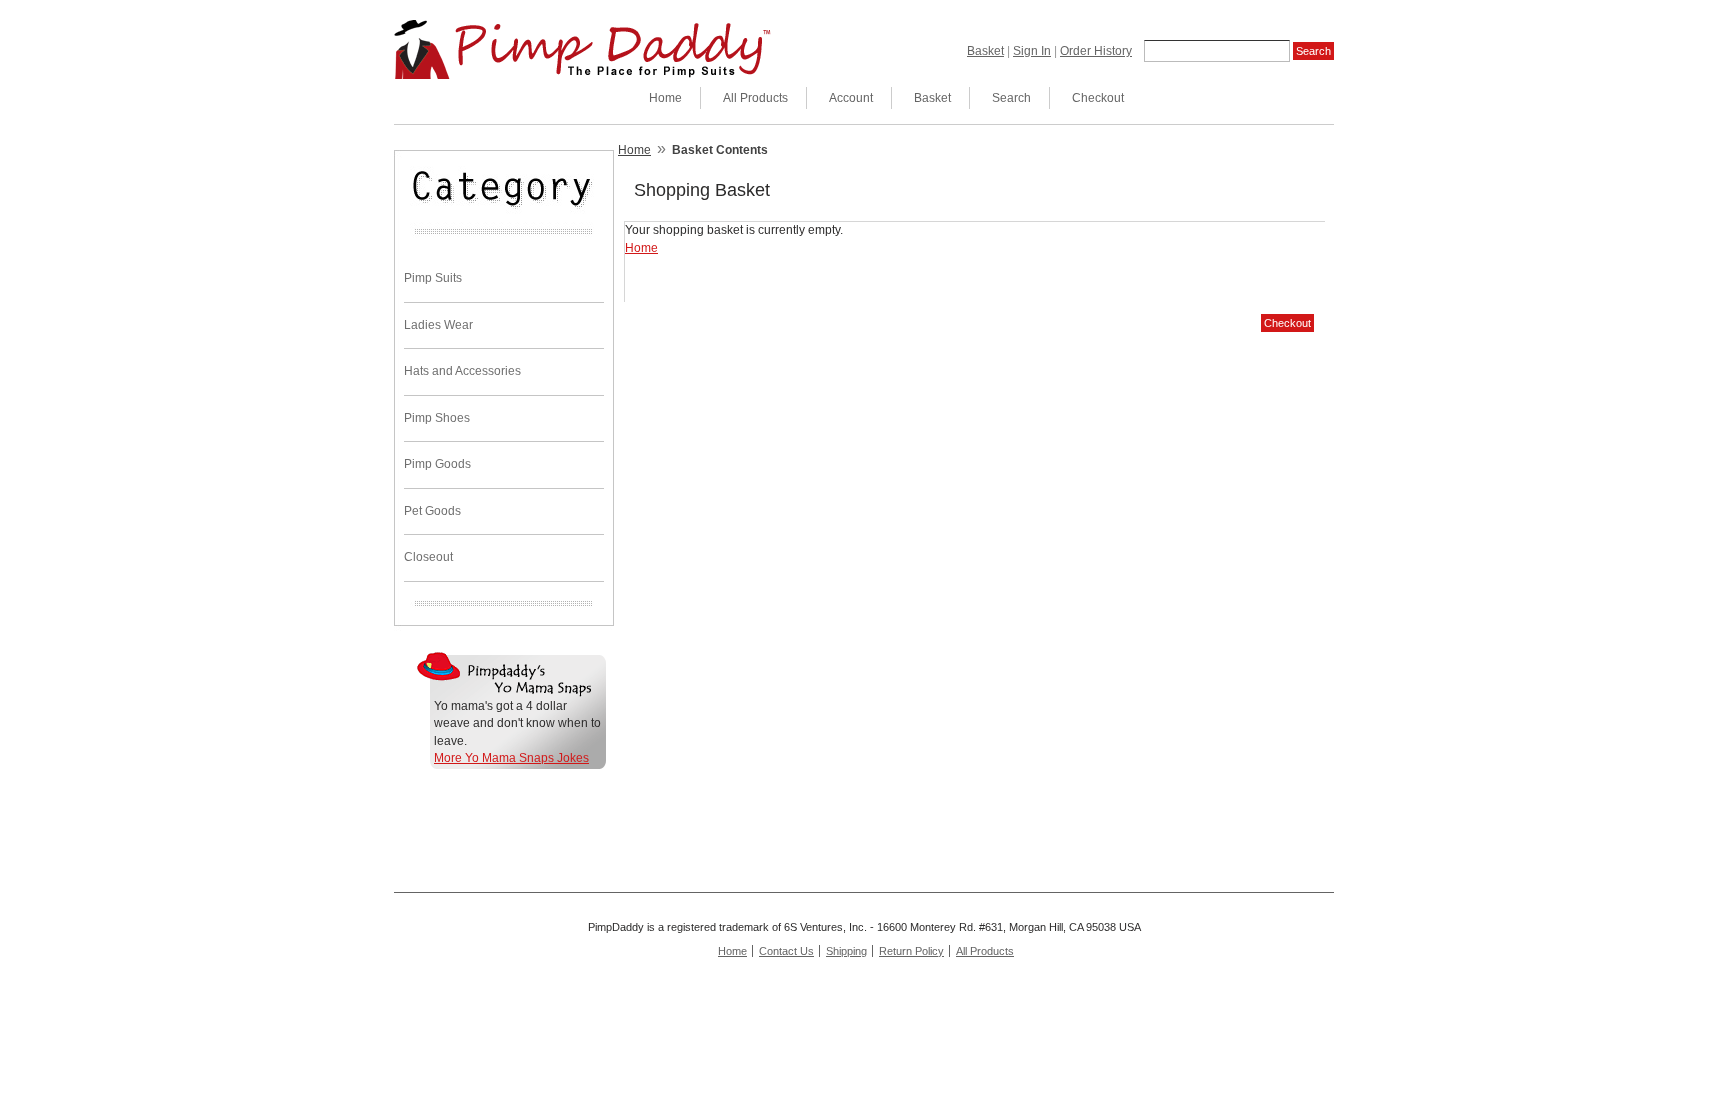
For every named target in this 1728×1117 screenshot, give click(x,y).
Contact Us (786, 951)
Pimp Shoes (437, 418)
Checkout (1098, 98)
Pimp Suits (433, 278)
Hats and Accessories (462, 371)
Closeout (428, 557)
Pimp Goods (437, 464)
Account (851, 98)
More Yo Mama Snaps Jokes (511, 758)
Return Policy (911, 951)
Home (665, 98)
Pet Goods (432, 511)
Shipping (846, 951)
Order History (1096, 51)
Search (1011, 98)
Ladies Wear (438, 325)
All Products (755, 98)
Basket (985, 51)
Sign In (1032, 51)
